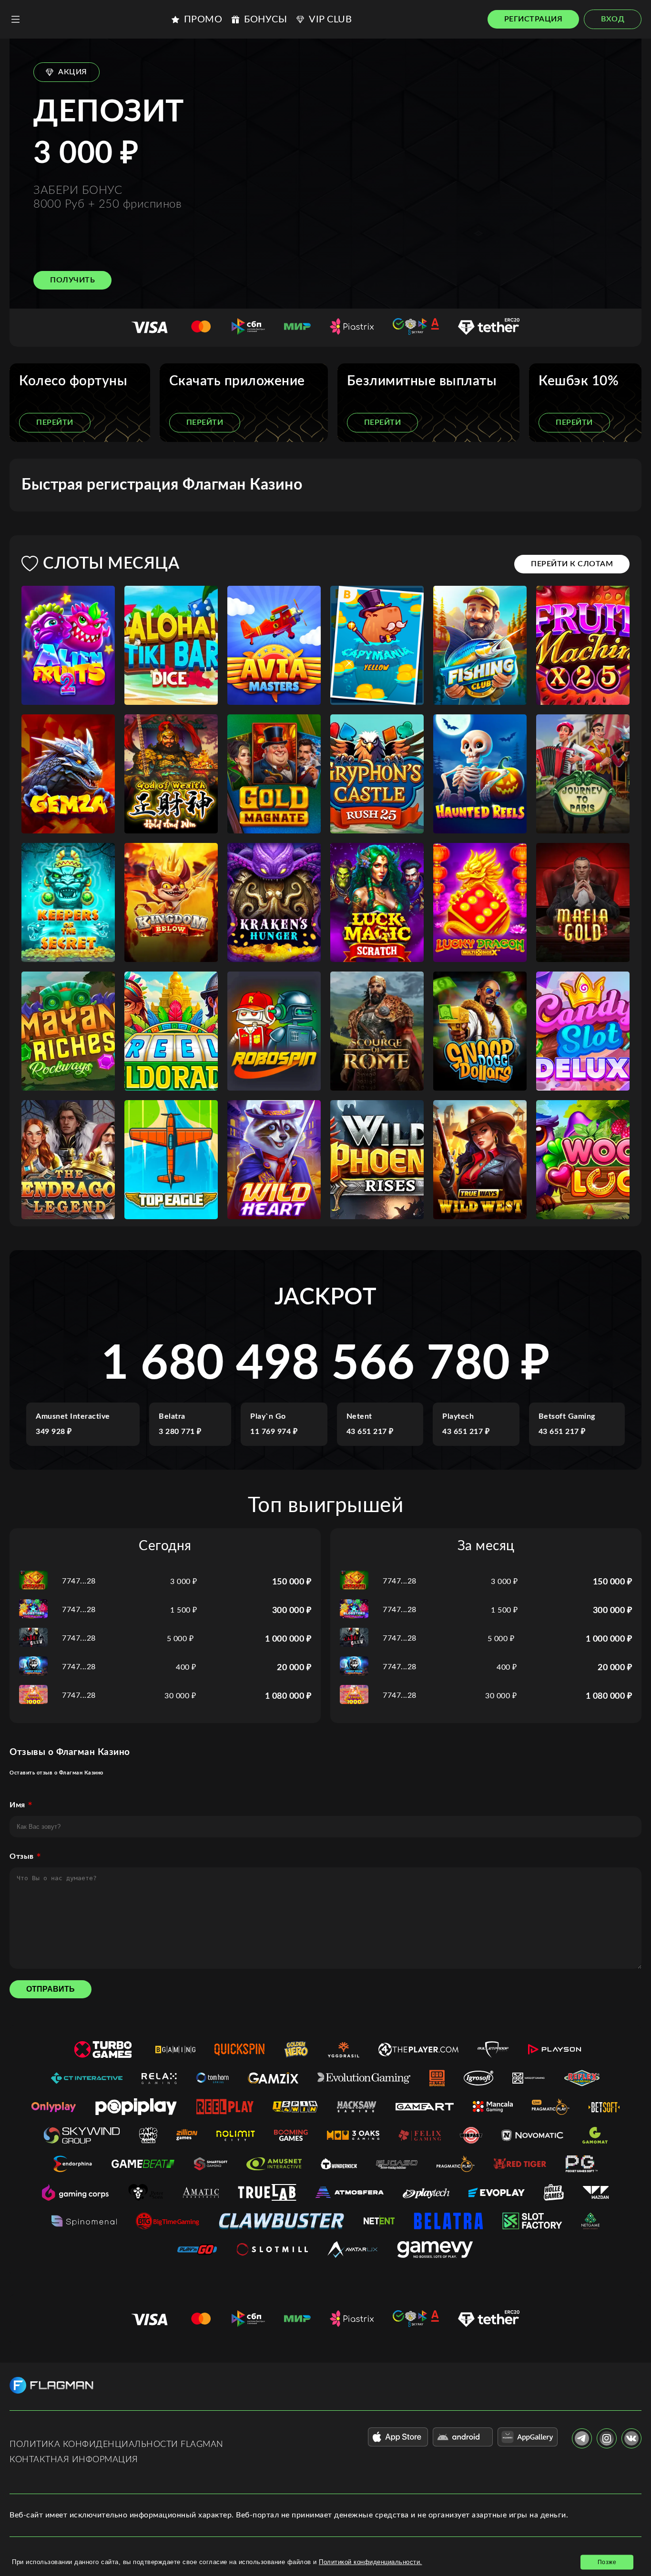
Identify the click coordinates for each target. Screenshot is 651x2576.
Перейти (55, 422)
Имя (17, 1805)
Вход (613, 19)
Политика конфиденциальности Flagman (117, 2445)
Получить (72, 280)
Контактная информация (74, 2460)
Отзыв (22, 1856)
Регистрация (534, 19)
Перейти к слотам (572, 564)
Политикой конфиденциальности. (371, 2562)
